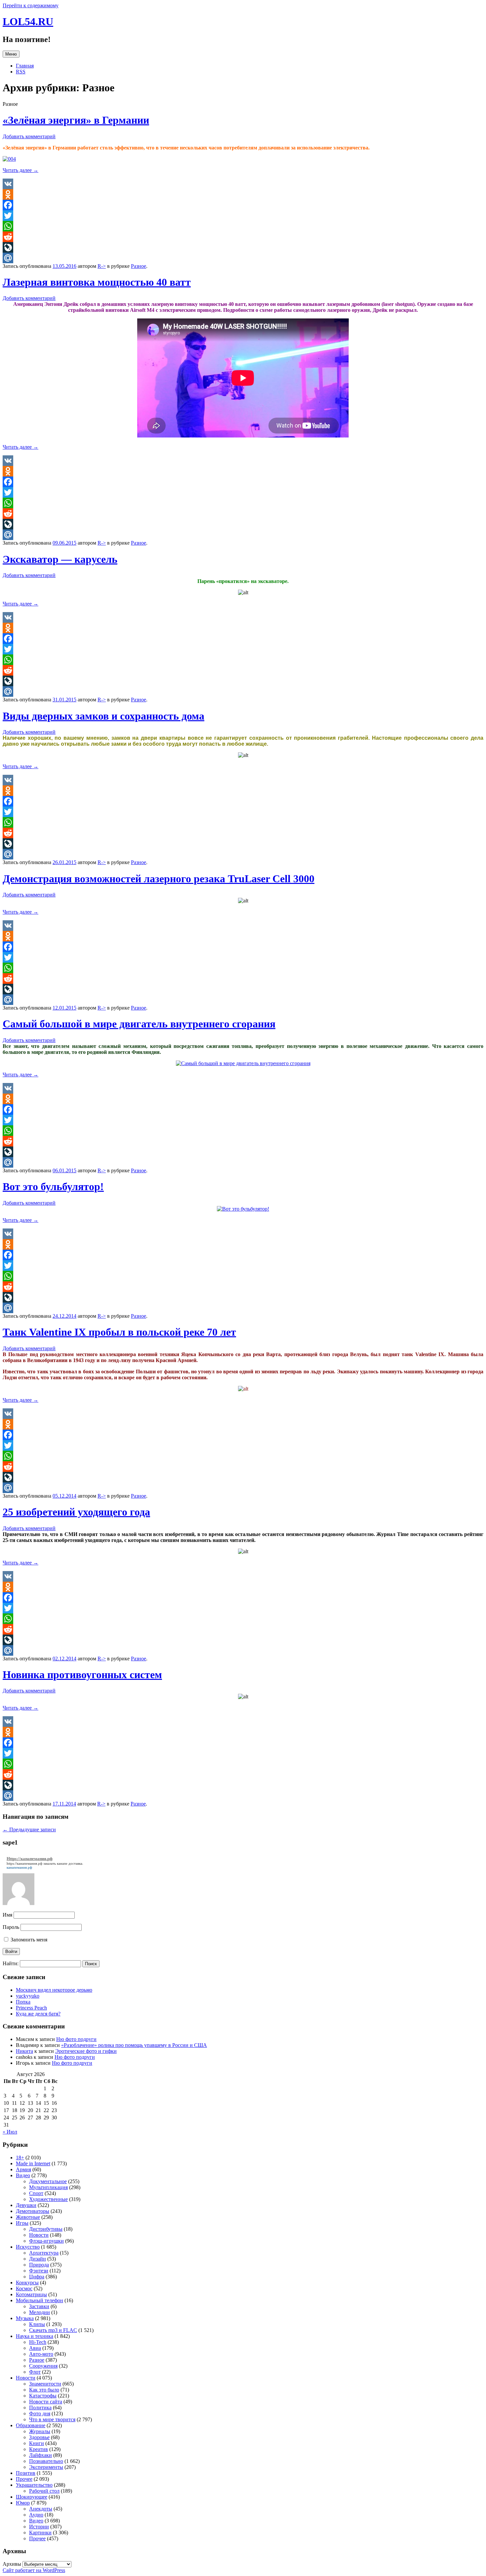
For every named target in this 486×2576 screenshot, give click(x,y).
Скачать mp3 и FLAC (53, 2330)
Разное (139, 266)
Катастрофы (43, 2396)
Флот (35, 2372)
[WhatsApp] (243, 226)
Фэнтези (39, 2271)
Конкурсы (27, 2283)
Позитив (26, 2473)
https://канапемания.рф (24, 1863)
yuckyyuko (28, 1996)
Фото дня (40, 2413)
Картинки (40, 2533)
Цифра (37, 2277)
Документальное (48, 2181)
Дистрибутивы (46, 2229)
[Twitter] (243, 216)
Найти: (11, 1963)
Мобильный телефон (40, 2300)
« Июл (10, 2132)
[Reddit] (243, 237)
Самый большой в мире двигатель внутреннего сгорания (139, 1024)
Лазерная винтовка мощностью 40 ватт (97, 282)
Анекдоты (41, 2509)
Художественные (48, 2199)
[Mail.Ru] (243, 258)
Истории (39, 2527)
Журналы (40, 2431)
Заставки (39, 2306)
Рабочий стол (44, 2491)
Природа (39, 2265)
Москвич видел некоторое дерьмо (54, 1990)
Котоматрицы (31, 2294)
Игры (22, 2223)
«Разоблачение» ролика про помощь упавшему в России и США (134, 2045)
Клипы (37, 2324)
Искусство (28, 2247)
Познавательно (46, 2461)
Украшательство (34, 2485)
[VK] (243, 184)
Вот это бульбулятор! (53, 1186)
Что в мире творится (52, 2419)
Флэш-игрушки (46, 2241)
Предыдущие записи (29, 1829)
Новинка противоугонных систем (82, 1675)
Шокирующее (32, 2497)
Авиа (35, 2348)
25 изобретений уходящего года (76, 1512)
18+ (20, 2158)
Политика (40, 2408)
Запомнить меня (28, 1940)
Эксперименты (46, 2467)
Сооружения (43, 2366)
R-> (102, 266)
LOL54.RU (28, 21)
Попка (23, 2002)
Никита (24, 2051)
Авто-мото (41, 2354)
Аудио (36, 2515)
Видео (23, 2175)
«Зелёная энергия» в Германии (76, 120)
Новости (39, 2235)
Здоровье (39, 2437)
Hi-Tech (38, 2342)
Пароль (11, 1927)
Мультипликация (48, 2187)
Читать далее (20, 170)
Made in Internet (33, 2163)
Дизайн (38, 2259)
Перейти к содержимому (31, 5)
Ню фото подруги (76, 2039)
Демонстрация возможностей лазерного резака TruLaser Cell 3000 (159, 879)
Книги (37, 2443)
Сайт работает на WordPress (34, 2570)
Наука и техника (35, 2336)
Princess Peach (31, 2008)
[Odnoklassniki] (243, 194)
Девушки (26, 2205)
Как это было (44, 2390)
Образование (31, 2425)
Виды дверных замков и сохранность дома (103, 716)
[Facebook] (243, 205)
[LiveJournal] (243, 247)
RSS (21, 72)
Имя (7, 1915)
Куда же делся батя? (38, 2014)
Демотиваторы (33, 2211)
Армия (23, 2169)
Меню (11, 54)
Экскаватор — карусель (60, 559)
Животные (28, 2217)
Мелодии (40, 2312)
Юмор (23, 2503)
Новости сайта (46, 2402)
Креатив (39, 2449)
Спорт (36, 2193)
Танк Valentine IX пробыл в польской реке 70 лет (119, 1332)
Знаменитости (45, 2384)
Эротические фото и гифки (86, 2051)
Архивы (12, 2564)
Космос (24, 2288)
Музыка (25, 2318)
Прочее (24, 2479)
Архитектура (44, 2253)
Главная (25, 66)
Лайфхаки (40, 2455)
